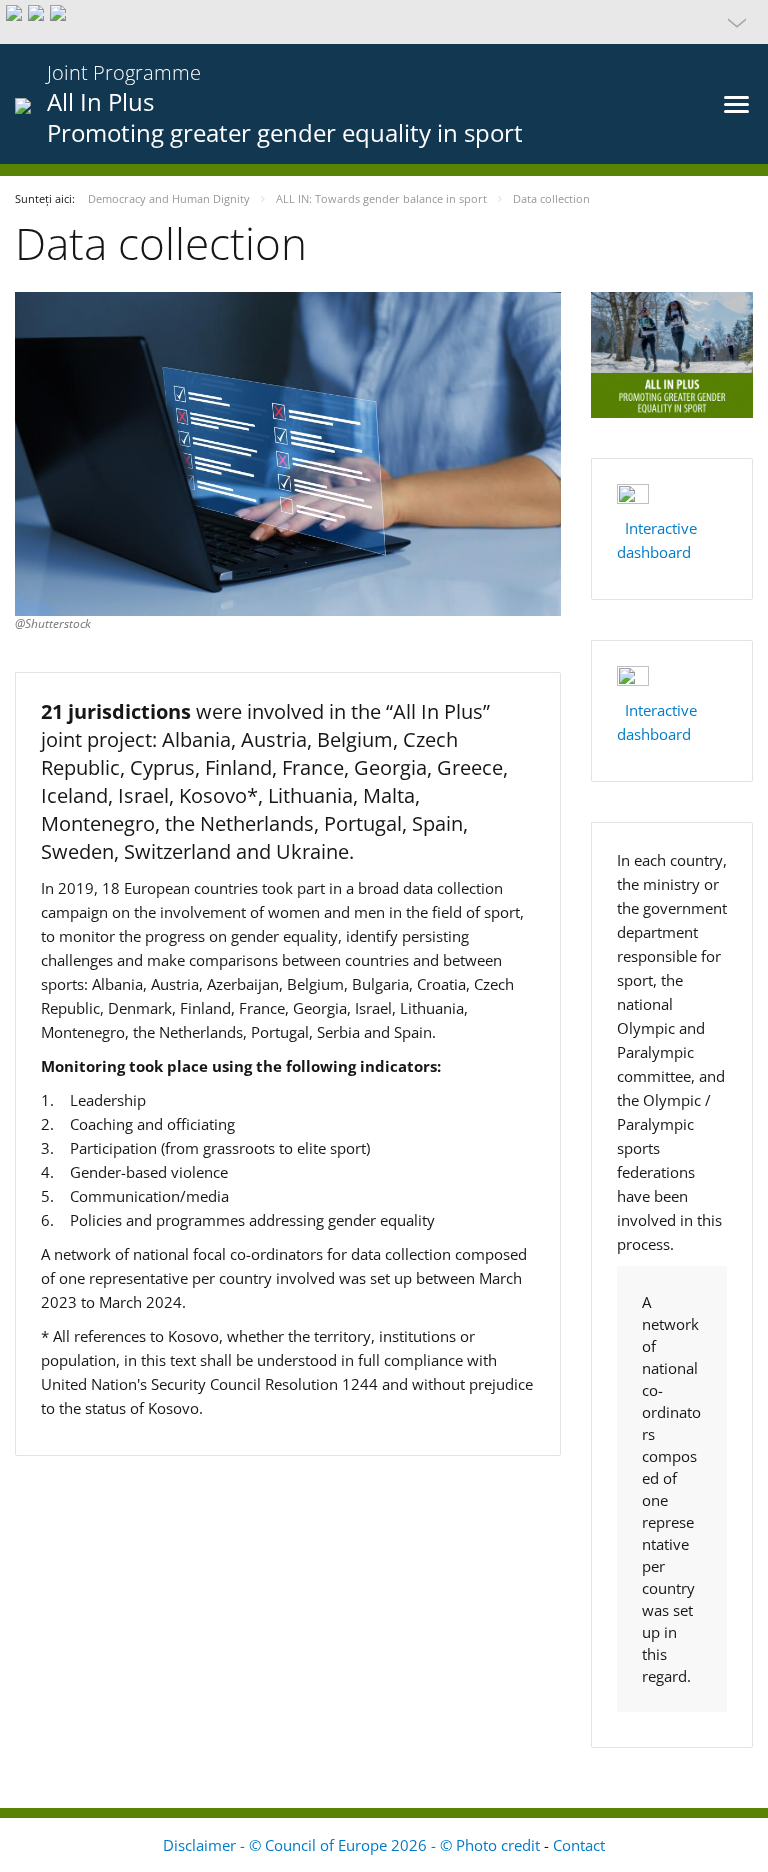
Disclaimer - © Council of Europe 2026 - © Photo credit (353, 1845)
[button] (384, 22)
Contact (579, 1845)
